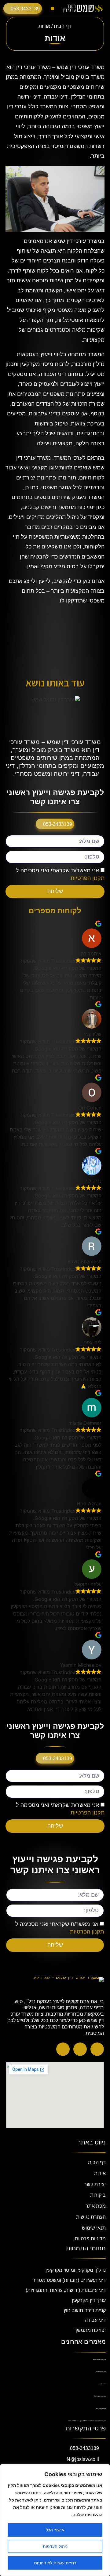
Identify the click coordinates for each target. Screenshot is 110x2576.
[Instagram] (80, 2049)
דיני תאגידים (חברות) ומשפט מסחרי (69, 2280)
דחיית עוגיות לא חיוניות (55, 2563)
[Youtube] (63, 2049)
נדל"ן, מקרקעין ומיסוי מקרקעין (76, 2270)
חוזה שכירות (103, 2384)
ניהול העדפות (55, 2546)
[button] (52, 8)
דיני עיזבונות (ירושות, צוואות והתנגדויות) (66, 2290)
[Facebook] (97, 2049)
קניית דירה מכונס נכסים (99, 2359)
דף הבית (63, 26)
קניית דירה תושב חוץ (85, 2310)
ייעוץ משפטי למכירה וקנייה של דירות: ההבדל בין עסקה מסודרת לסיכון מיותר (87, 2421)
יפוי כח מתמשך (90, 2330)
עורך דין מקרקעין (89, 2300)
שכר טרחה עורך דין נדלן (100, 2396)
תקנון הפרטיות (88, 878)
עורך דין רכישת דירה (101, 2372)
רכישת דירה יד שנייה (101, 2409)
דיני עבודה (95, 2320)
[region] (55, 2520)
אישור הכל (55, 2530)
